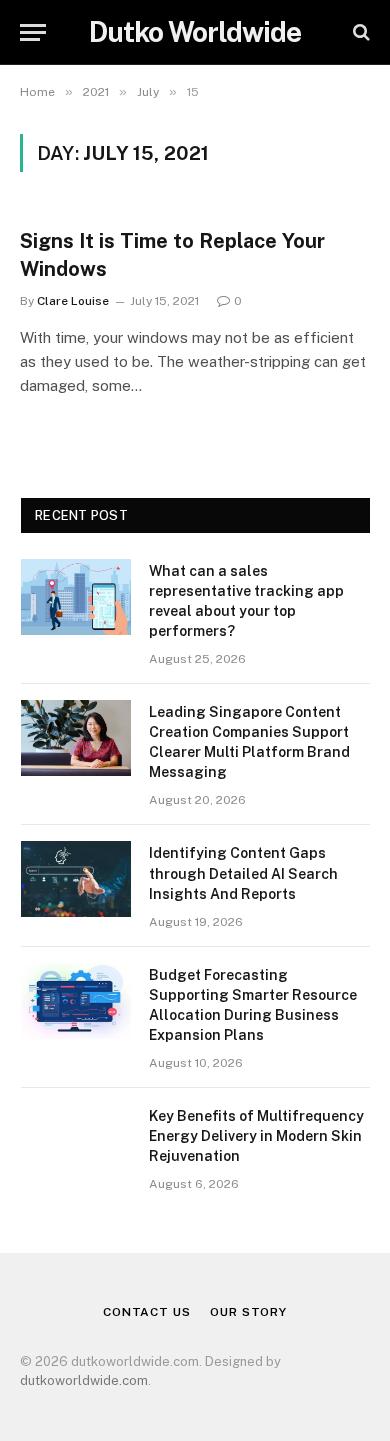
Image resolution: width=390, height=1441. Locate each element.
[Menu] (33, 32)
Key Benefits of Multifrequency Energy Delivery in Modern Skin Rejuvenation (256, 1136)
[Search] (359, 32)
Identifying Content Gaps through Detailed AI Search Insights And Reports (243, 873)
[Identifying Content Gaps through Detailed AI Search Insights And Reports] (76, 879)
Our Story (248, 1312)
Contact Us (146, 1312)
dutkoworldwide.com (84, 1380)
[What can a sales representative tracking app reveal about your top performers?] (76, 597)
